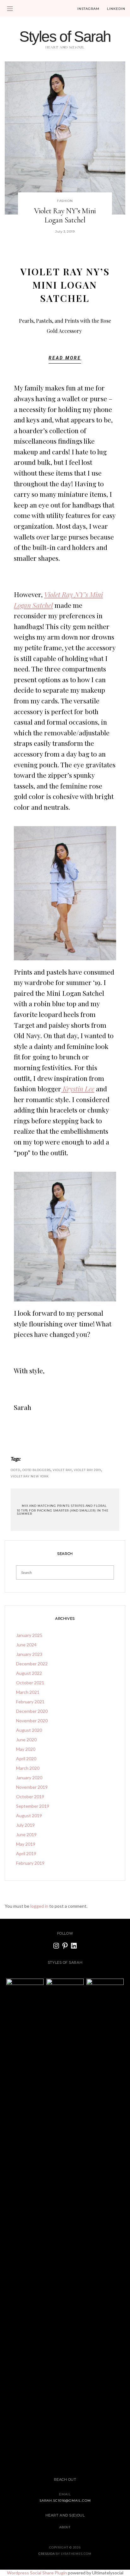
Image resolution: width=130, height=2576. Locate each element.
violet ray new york (30, 1476)
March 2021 (28, 1692)
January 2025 (29, 1635)
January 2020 (29, 1778)
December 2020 (32, 1711)
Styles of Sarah (65, 37)
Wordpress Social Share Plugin (37, 2573)
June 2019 (26, 1834)
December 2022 (32, 1664)
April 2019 (26, 1853)
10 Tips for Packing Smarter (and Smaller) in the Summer (63, 1512)
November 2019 (32, 1787)
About (65, 2527)
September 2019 (33, 1806)
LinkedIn (116, 9)
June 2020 (26, 1740)
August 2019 (29, 1815)
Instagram (88, 9)
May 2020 (26, 1749)
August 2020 (29, 1730)
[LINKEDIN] (74, 1946)
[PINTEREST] (65, 1946)
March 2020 (28, 1768)
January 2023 (29, 1654)
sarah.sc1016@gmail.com (65, 2501)
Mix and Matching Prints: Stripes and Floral (64, 1506)
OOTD (15, 1470)
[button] (65, 360)
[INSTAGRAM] (56, 1946)
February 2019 (30, 1863)
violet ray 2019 (87, 1470)
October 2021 (30, 1683)
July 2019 (25, 1825)
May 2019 (26, 1844)
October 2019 (30, 1796)
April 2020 (26, 1759)
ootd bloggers (37, 1470)
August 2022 (29, 1673)
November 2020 (32, 1721)
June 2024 (26, 1645)
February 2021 (30, 1702)
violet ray (62, 1470)
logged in (39, 1906)
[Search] (107, 1572)
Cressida (47, 2554)
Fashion (65, 201)
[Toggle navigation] (10, 9)
